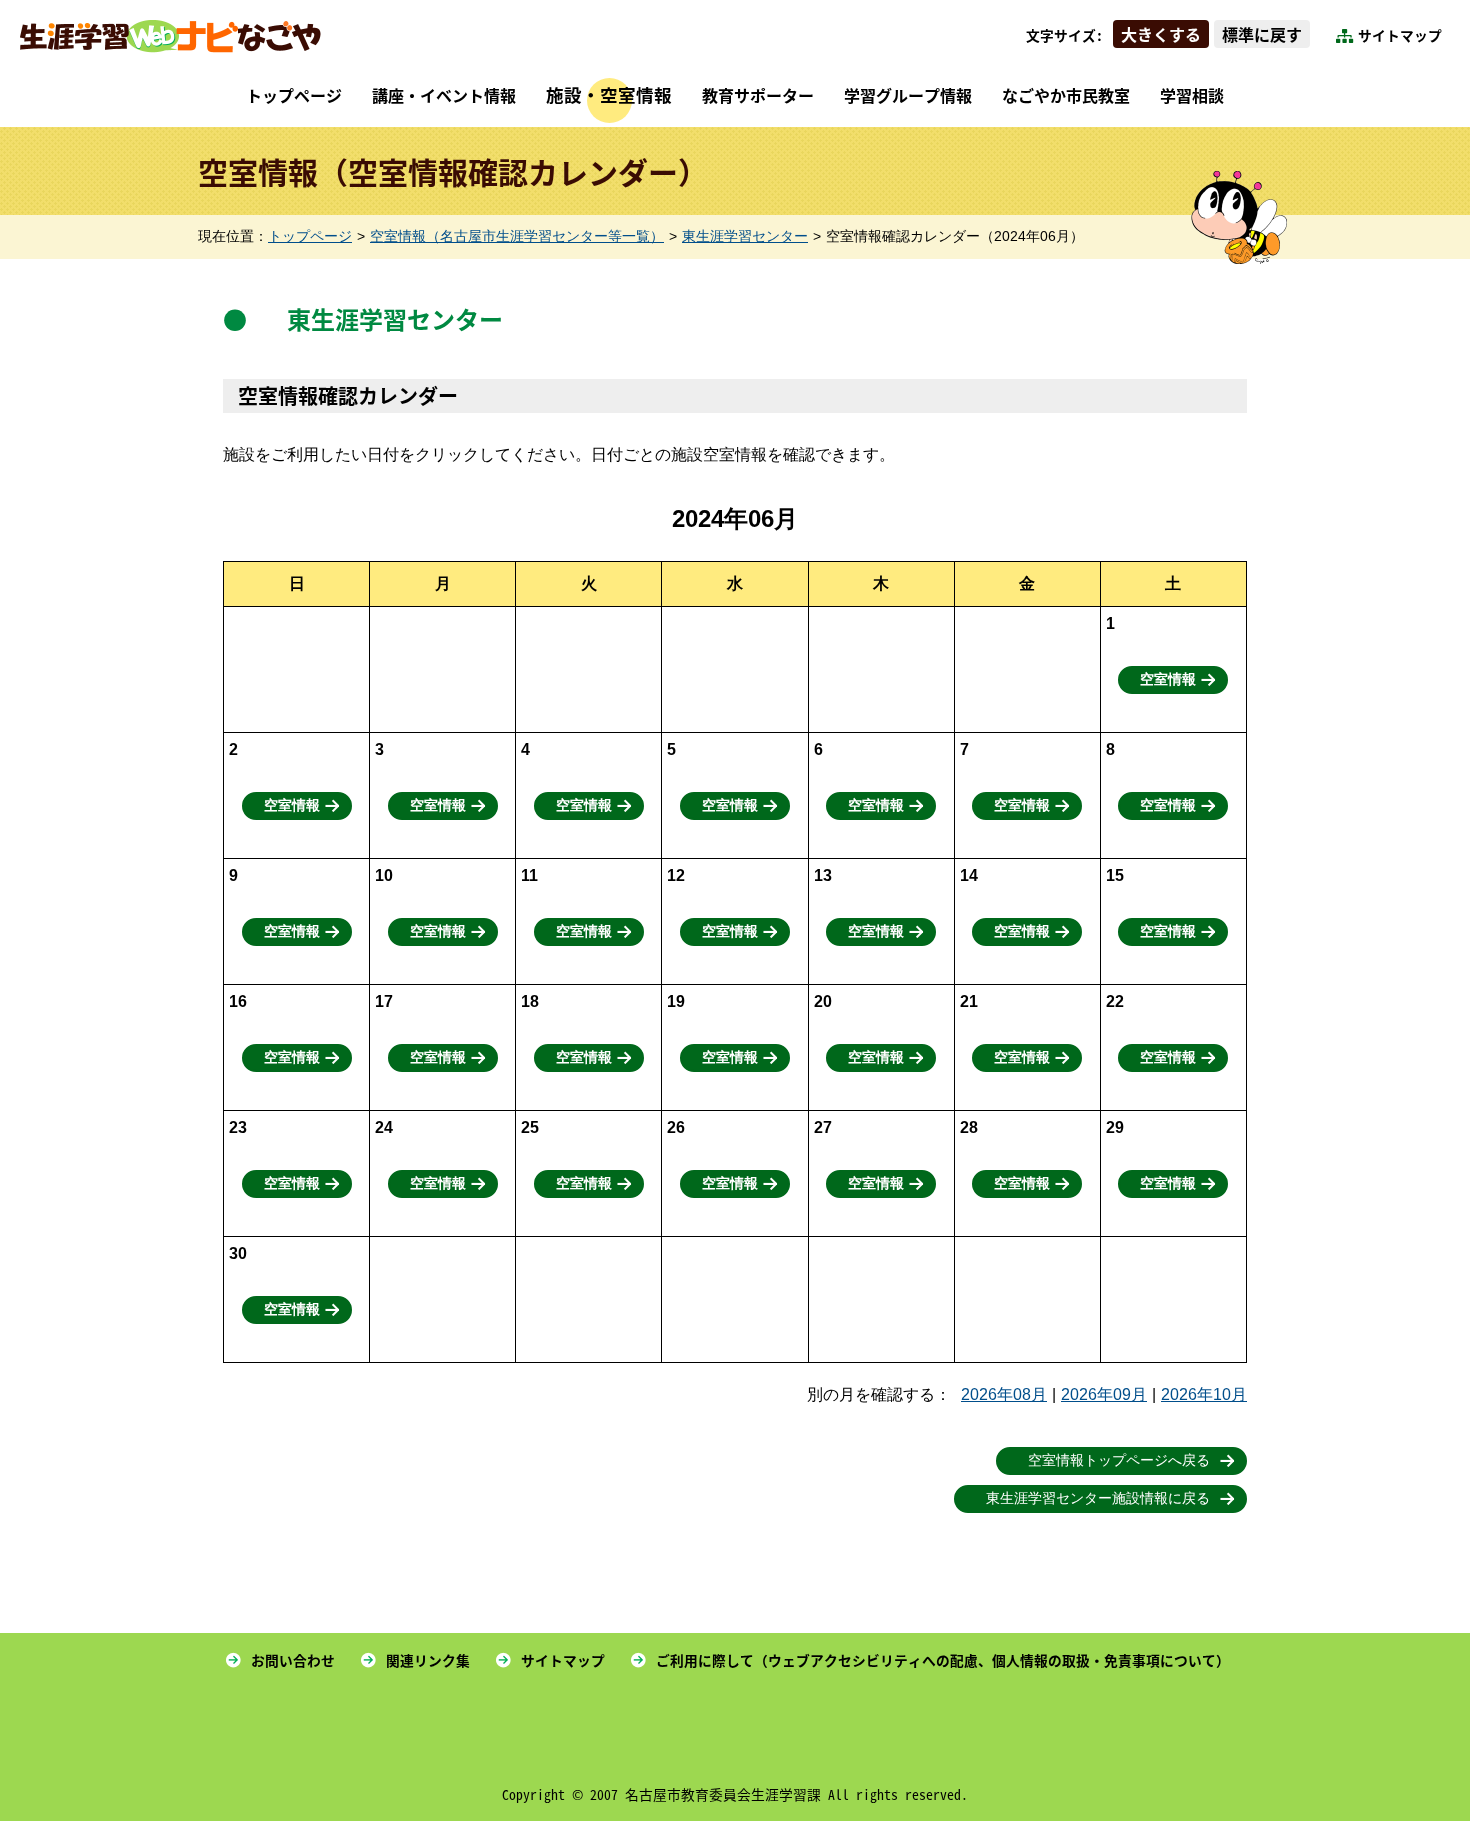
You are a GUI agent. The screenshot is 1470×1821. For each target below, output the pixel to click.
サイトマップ (1400, 35)
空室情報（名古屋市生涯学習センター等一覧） (517, 236)
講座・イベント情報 (444, 95)
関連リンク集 (428, 1660)
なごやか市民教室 (1066, 95)
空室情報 (1168, 679)
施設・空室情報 (609, 94)
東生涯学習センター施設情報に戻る (1098, 1498)
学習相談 (1192, 95)
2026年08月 (1004, 1394)
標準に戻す (1262, 34)
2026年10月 (1204, 1394)
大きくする (1161, 34)
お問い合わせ (293, 1660)
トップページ (294, 95)
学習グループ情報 (908, 95)
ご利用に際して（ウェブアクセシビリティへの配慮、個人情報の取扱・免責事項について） (943, 1660)
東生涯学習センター (745, 236)
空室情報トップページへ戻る (1119, 1460)
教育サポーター (758, 95)
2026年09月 (1104, 1394)
